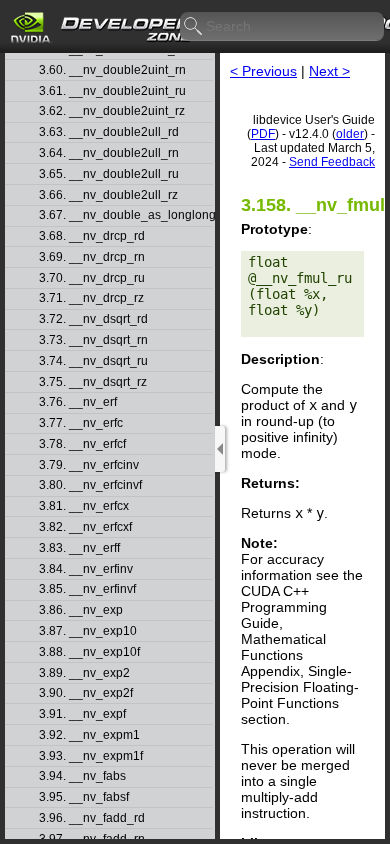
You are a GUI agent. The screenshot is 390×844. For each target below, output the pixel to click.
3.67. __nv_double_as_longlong (126, 215)
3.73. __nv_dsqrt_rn (93, 340)
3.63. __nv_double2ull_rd (109, 132)
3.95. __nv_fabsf (84, 797)
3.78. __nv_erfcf (82, 444)
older (350, 134)
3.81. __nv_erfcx (84, 506)
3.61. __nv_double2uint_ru (112, 91)
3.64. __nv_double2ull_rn (109, 153)
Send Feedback (332, 162)
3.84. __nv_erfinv (86, 569)
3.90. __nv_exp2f (86, 693)
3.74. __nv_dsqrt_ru (93, 361)
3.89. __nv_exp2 (84, 673)
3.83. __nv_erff (79, 548)
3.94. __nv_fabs (82, 776)
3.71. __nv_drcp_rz (91, 298)
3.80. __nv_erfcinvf (90, 485)
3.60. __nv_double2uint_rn (112, 70)
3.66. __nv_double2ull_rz (108, 195)
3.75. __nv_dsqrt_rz (93, 382)
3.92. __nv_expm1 (89, 735)
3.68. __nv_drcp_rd (92, 236)
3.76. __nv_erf (78, 402)
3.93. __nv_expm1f (91, 756)
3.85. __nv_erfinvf (87, 589)
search (194, 27)
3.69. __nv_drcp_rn (92, 257)
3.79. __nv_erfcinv (89, 465)
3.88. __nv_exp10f (89, 652)
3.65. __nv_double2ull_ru (109, 174)
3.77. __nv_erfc (81, 423)
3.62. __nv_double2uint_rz (112, 111)
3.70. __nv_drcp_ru (92, 278)
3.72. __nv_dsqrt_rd (93, 319)
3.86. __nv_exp (81, 610)
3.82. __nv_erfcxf (85, 527)
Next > (329, 71)
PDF (263, 134)
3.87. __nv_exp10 (88, 631)
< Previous (263, 71)
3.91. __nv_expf (82, 714)
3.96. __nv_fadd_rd (92, 818)
